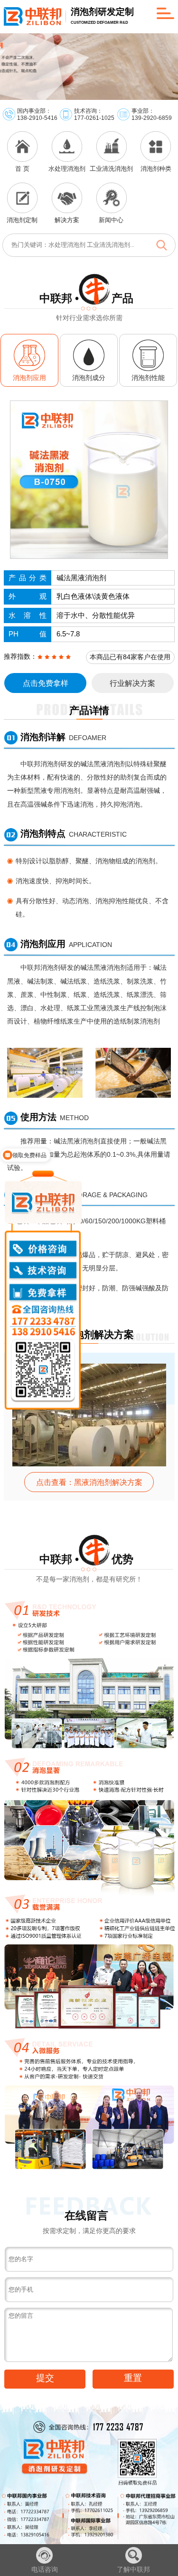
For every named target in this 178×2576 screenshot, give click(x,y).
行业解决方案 (132, 683)
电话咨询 (45, 2569)
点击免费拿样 (46, 683)
